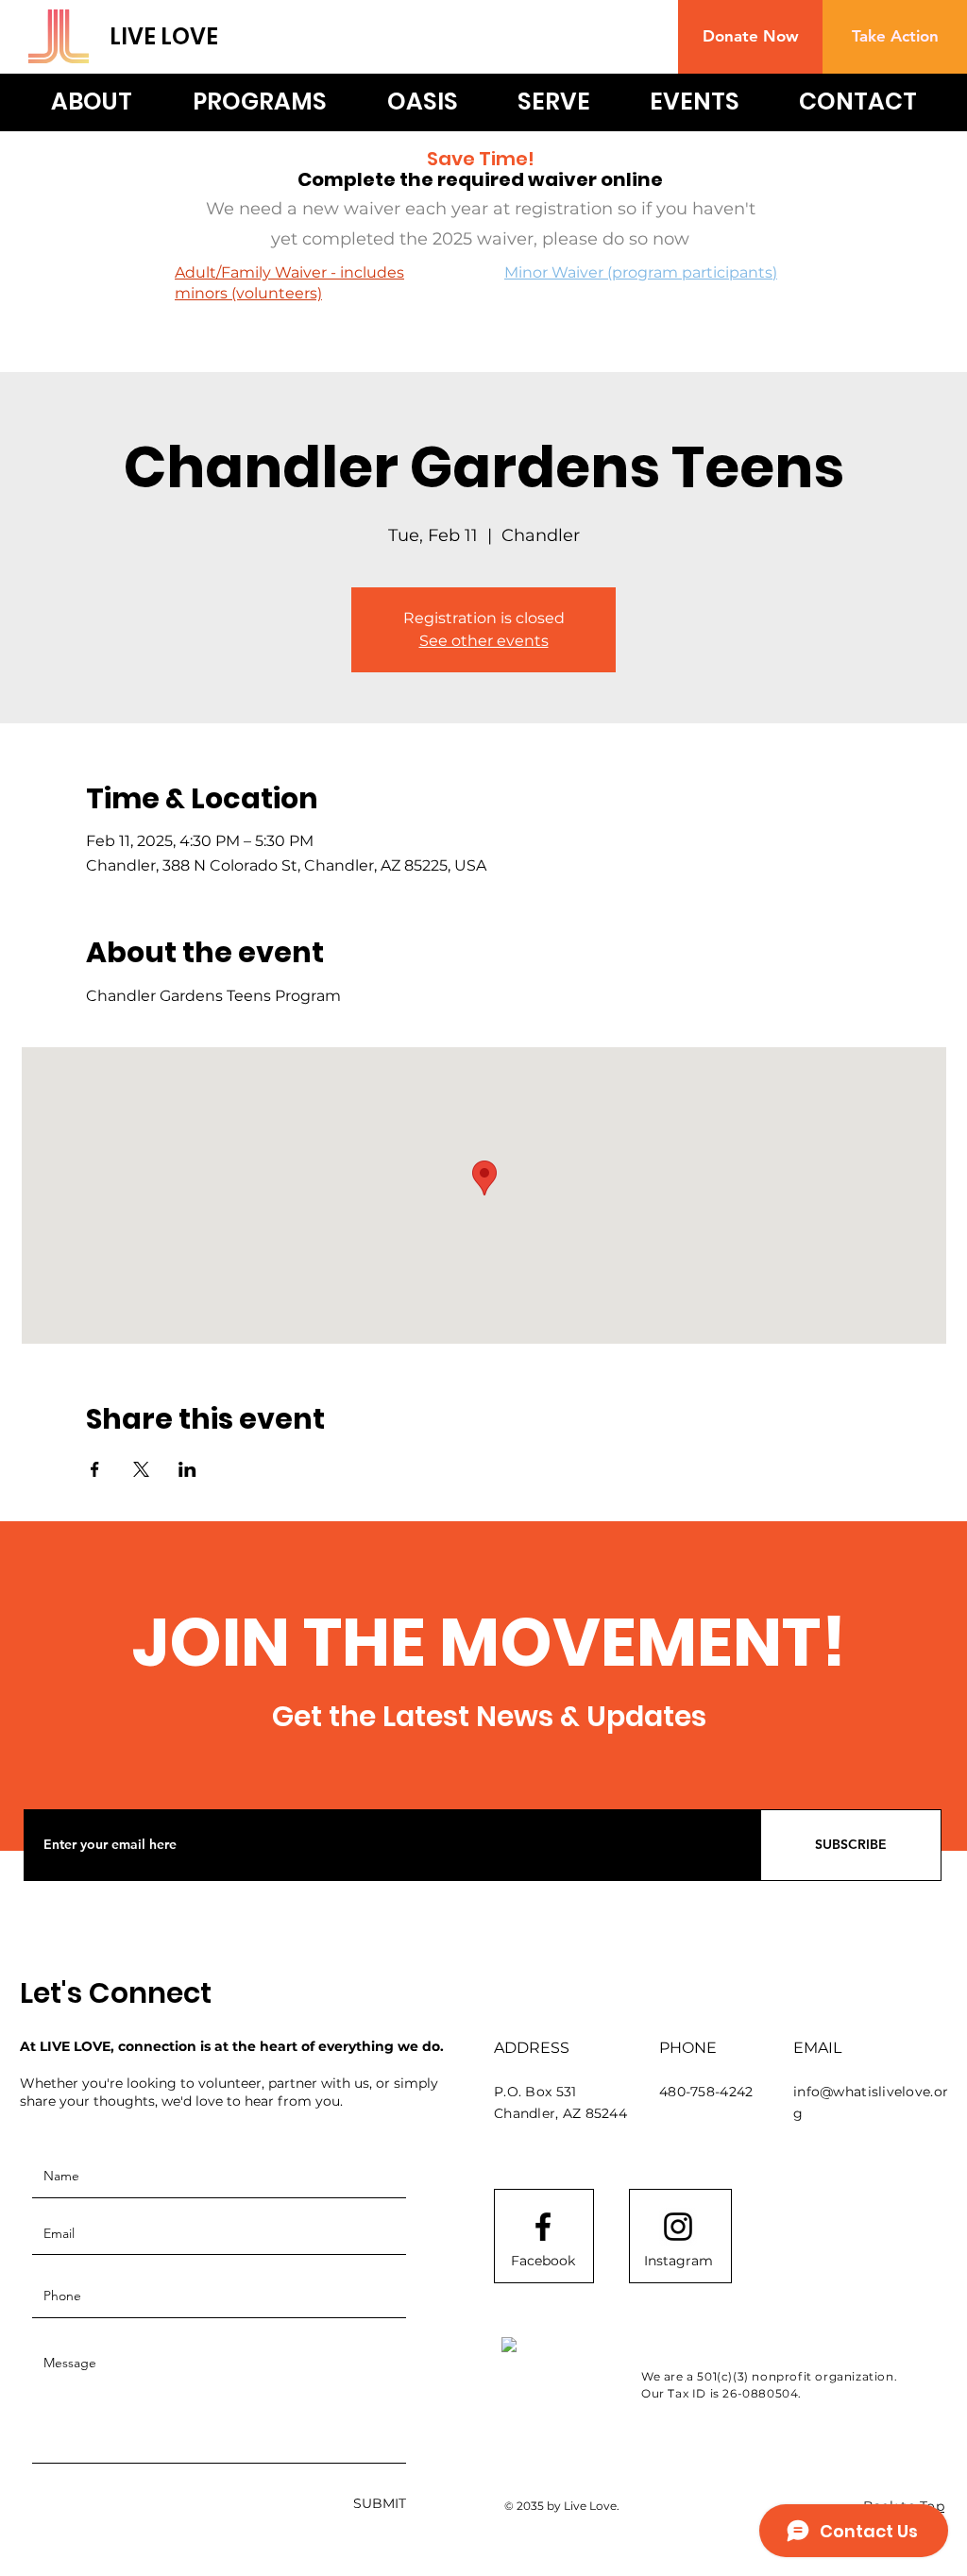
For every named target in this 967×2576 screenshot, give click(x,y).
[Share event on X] (141, 1469)
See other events (484, 641)
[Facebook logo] (543, 2227)
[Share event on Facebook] (95, 1469)
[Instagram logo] (678, 2227)
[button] (750, 37)
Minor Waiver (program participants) (641, 272)
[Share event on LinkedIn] (187, 1469)
